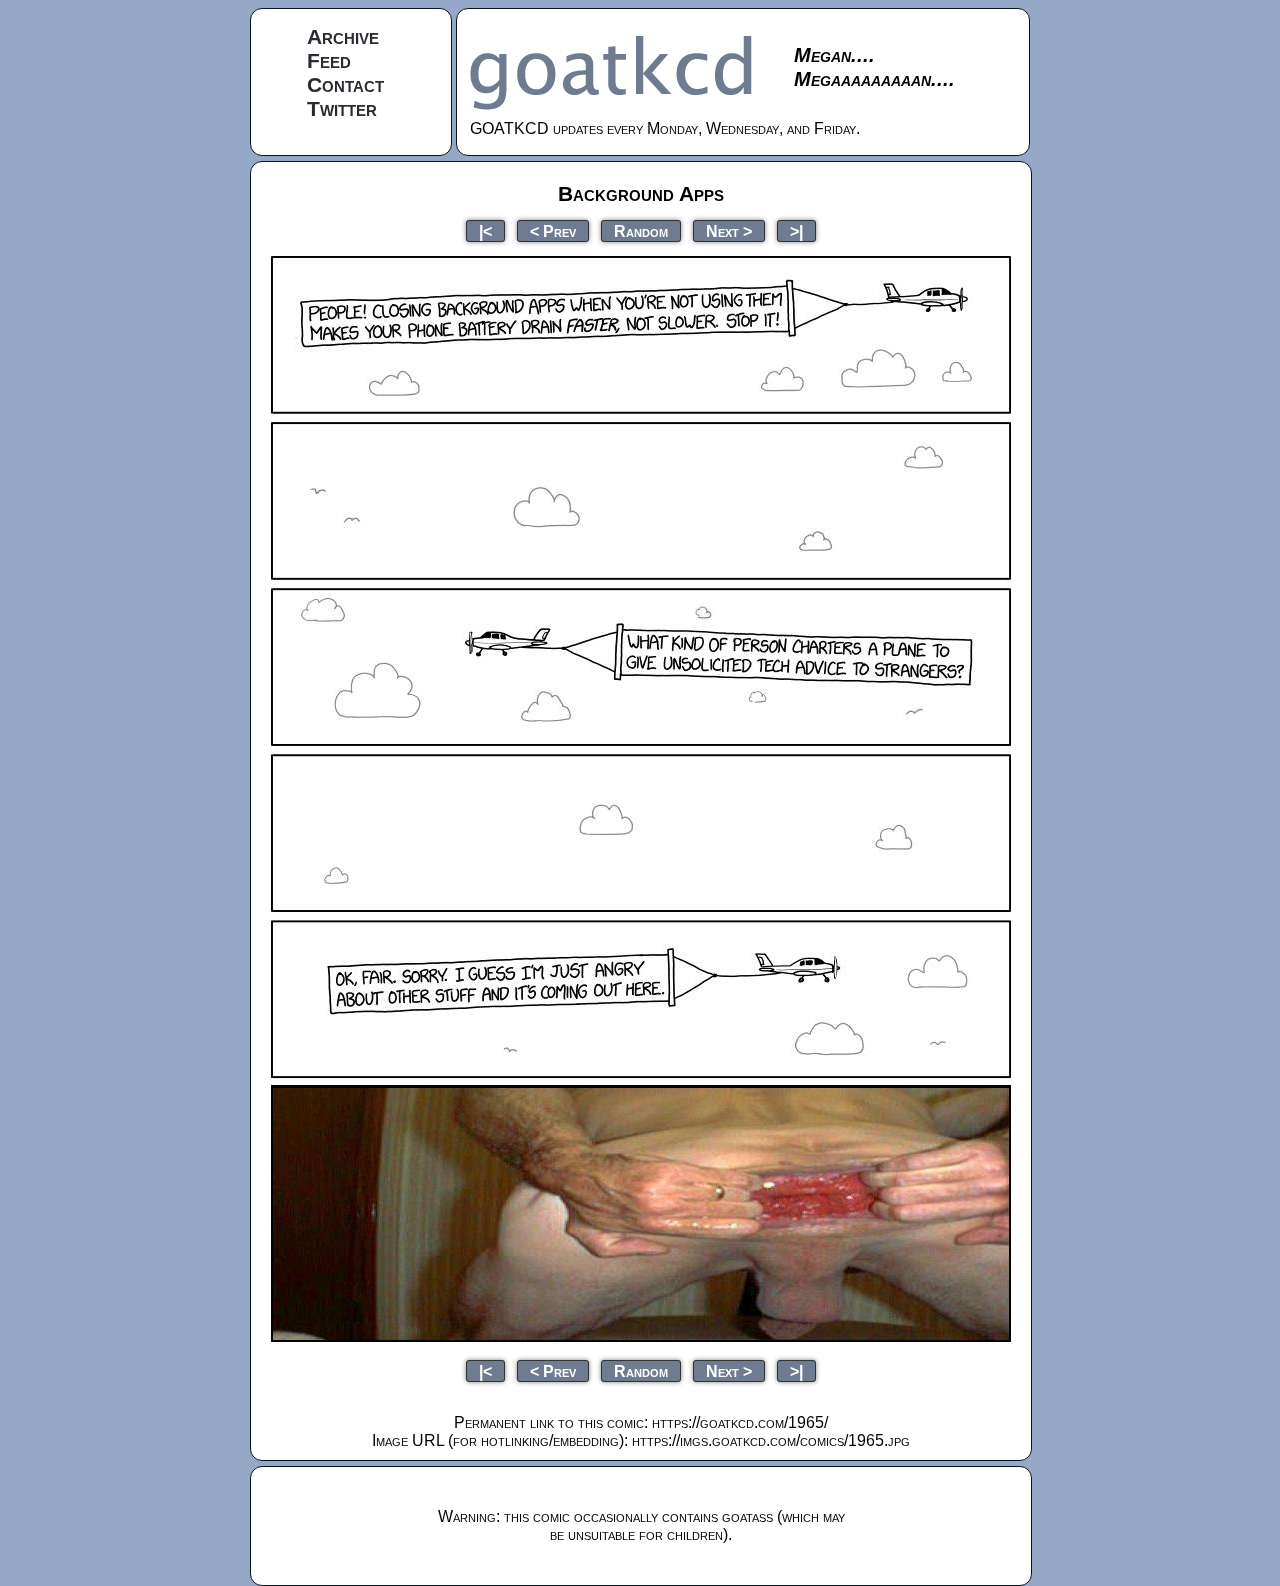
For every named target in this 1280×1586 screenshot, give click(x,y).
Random (641, 230)
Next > (729, 230)
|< (485, 230)
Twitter (342, 108)
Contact (345, 84)
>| (796, 230)
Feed (329, 60)
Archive (343, 36)
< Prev (553, 230)
